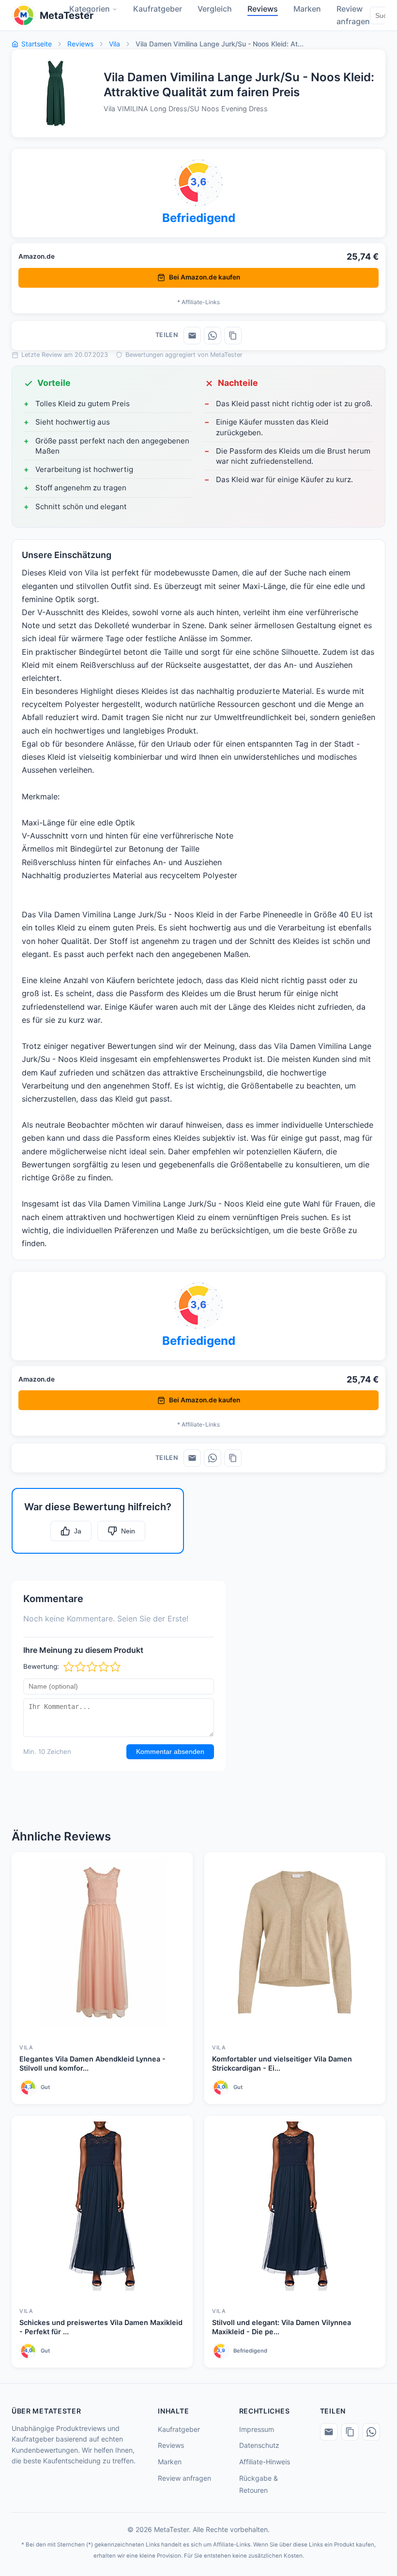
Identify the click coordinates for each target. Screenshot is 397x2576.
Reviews (80, 44)
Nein (128, 1531)
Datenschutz (259, 2445)
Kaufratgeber (179, 2429)
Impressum (257, 2429)
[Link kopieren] (233, 336)
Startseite (37, 44)
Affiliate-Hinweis (265, 2462)
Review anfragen (184, 2478)
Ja (78, 1531)
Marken (170, 2462)
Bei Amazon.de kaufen (205, 277)
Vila (115, 44)
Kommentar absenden (170, 1752)
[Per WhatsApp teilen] (213, 336)
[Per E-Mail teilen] (192, 336)
